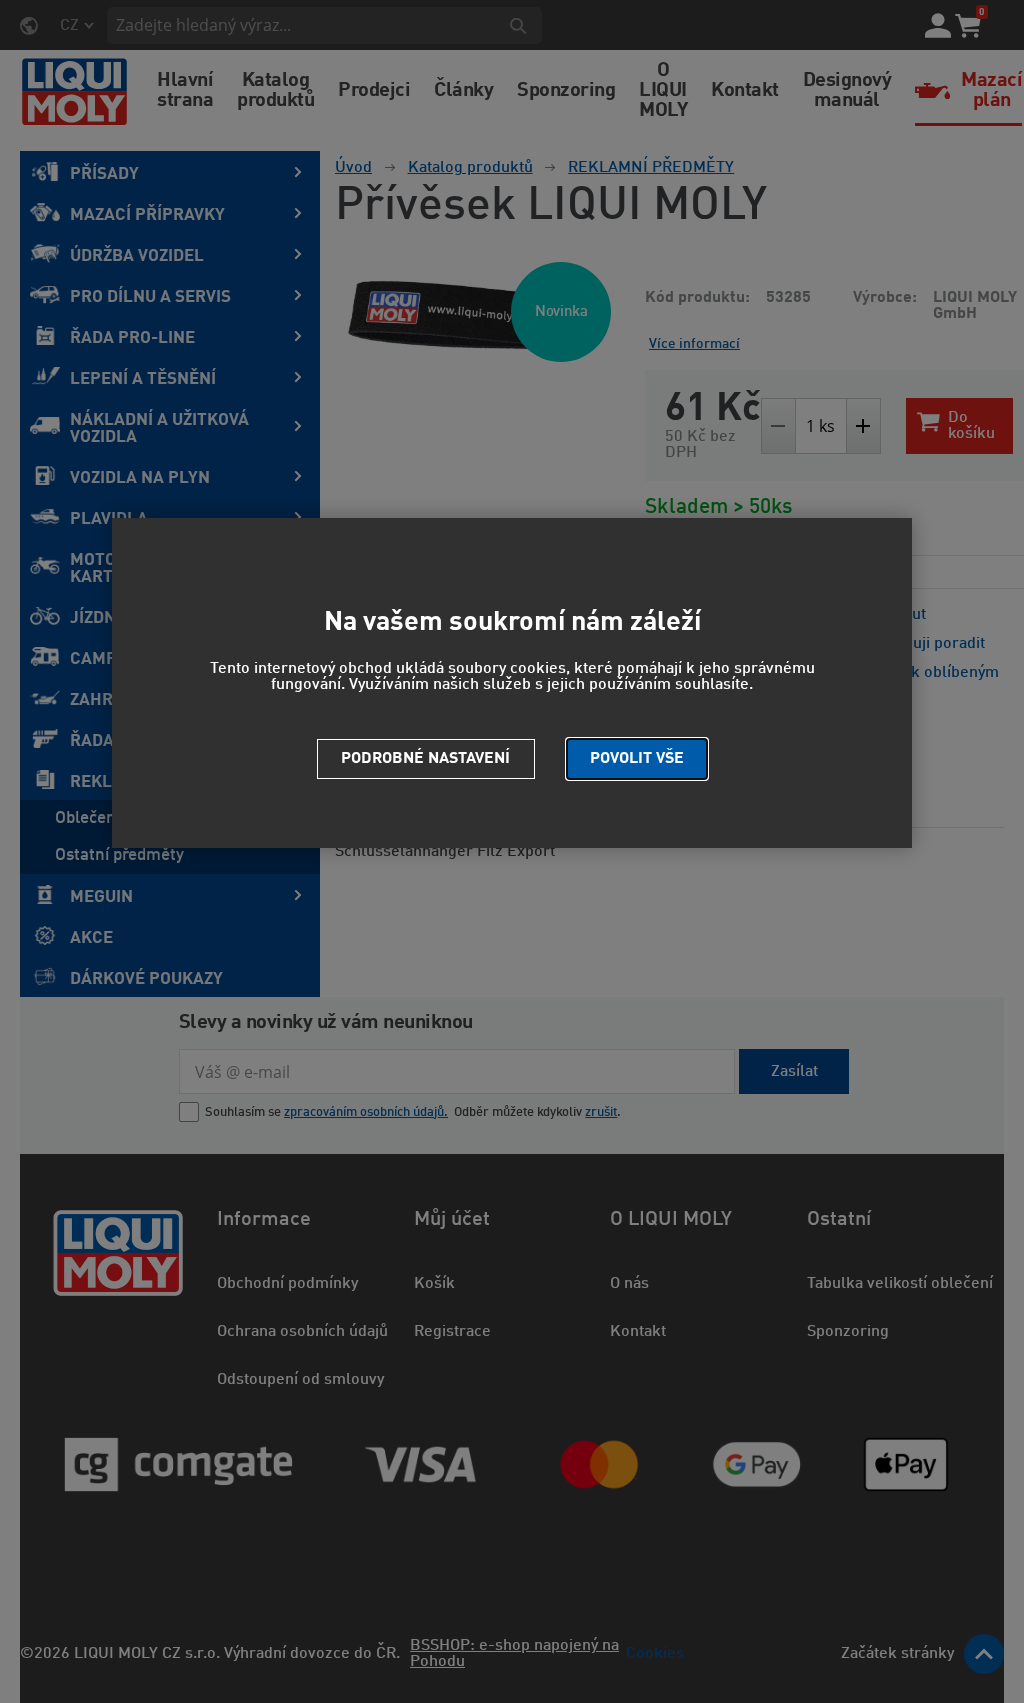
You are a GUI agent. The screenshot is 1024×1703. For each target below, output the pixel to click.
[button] (637, 759)
